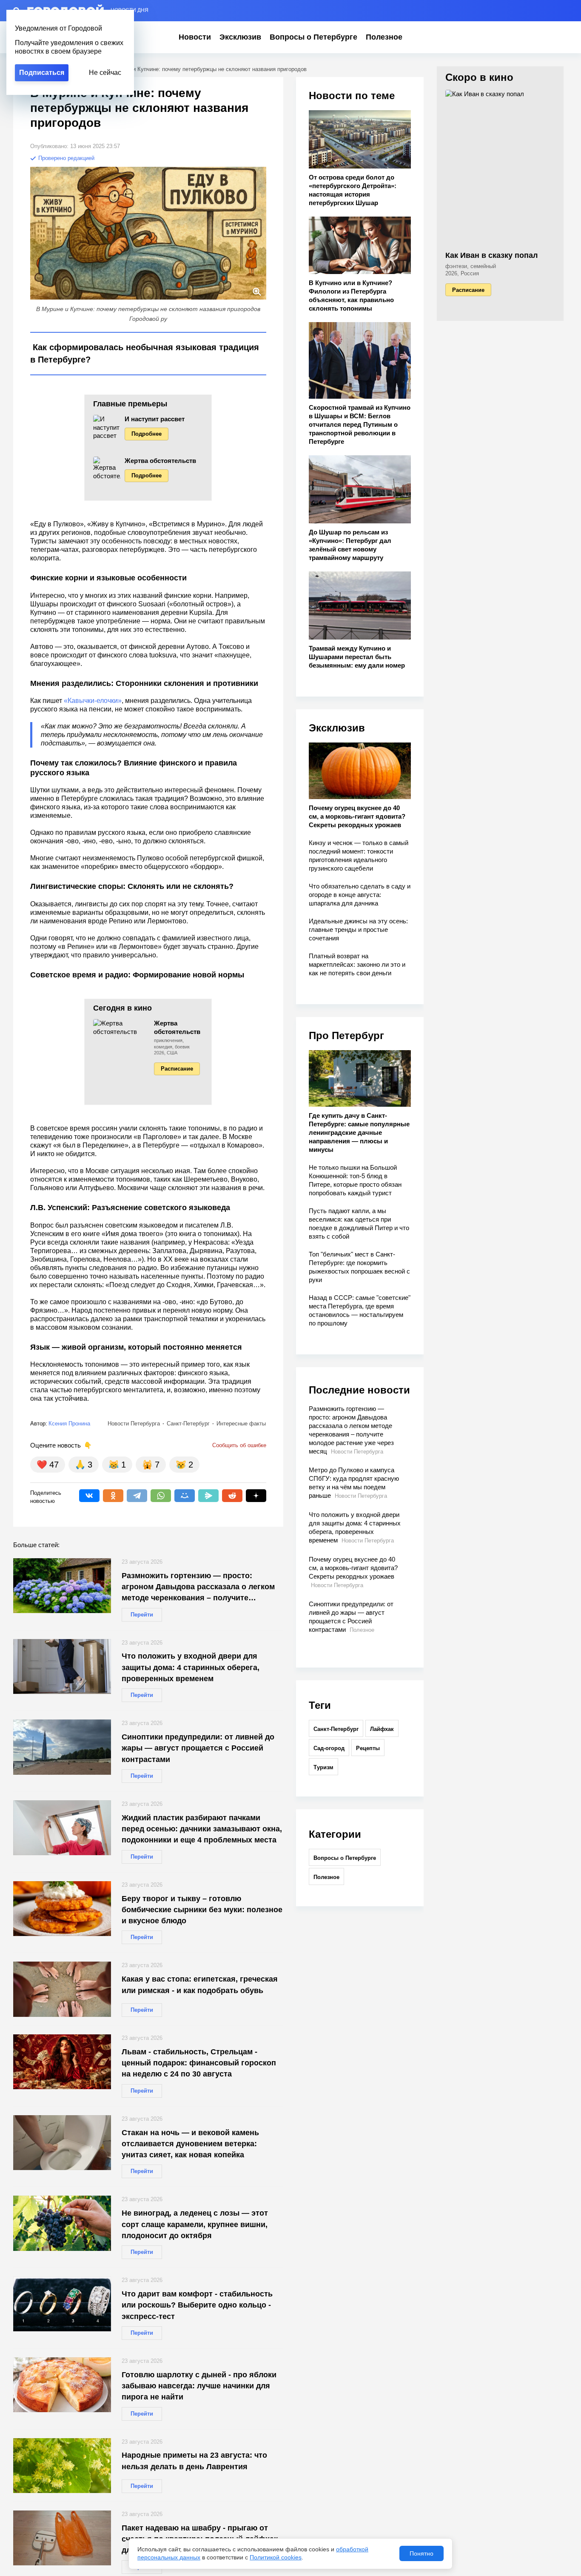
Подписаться (42, 73)
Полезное (384, 37)
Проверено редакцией (66, 158)
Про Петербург (346, 1035)
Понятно (422, 2553)
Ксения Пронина (69, 1424)
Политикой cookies (276, 2557)
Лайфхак (382, 1729)
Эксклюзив (240, 37)
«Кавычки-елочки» (93, 701)
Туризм (323, 1767)
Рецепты (368, 1748)
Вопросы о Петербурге (313, 37)
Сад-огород (329, 1748)
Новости (195, 37)
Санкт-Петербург (336, 1729)
